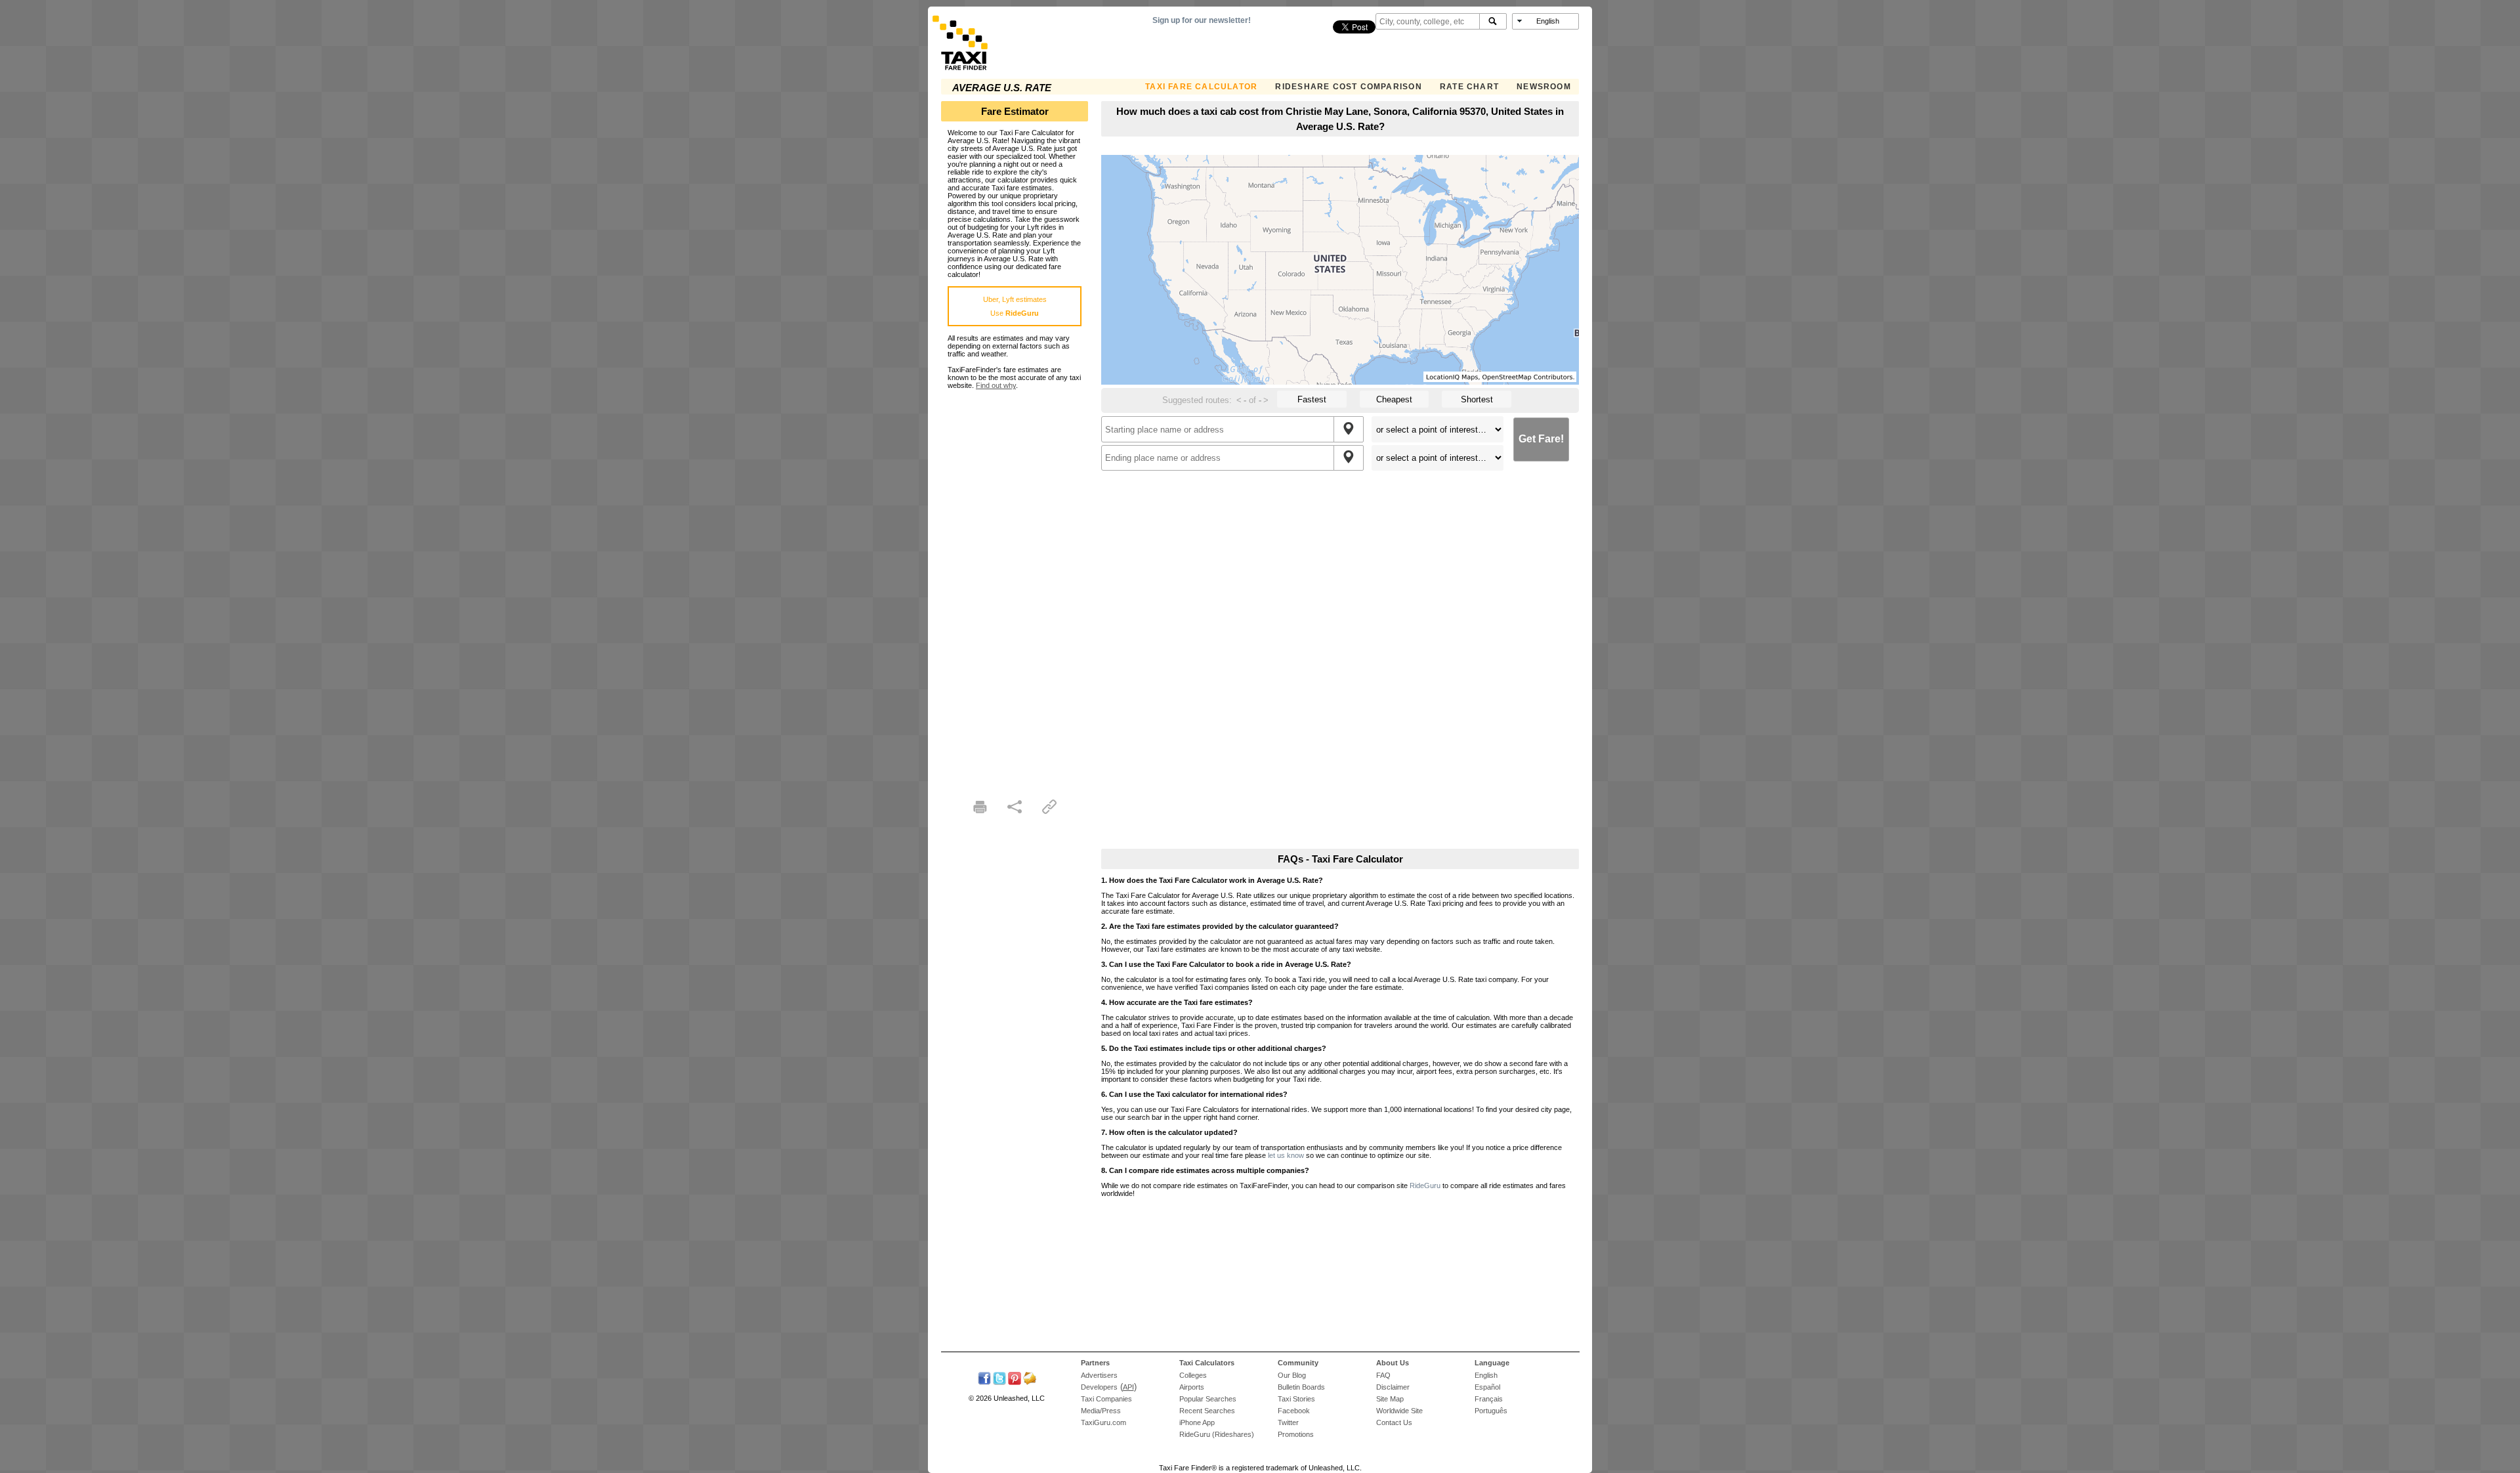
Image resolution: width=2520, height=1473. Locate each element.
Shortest (1477, 399)
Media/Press (1101, 1411)
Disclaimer (1393, 1387)
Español (1487, 1387)
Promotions (1296, 1434)
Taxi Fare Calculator (1201, 87)
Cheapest (1394, 399)
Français (1489, 1399)
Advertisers (1099, 1375)
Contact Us (1394, 1422)
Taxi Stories (1296, 1399)
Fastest (1312, 399)
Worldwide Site (1399, 1411)
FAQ (1383, 1375)
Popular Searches (1208, 1399)
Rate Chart (1469, 87)
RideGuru (1425, 1185)
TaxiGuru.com (1103, 1422)
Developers (1099, 1387)
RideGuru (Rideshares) (1217, 1434)
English (1486, 1375)
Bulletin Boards (1301, 1387)
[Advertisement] (1015, 586)
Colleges (1193, 1375)
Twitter (1288, 1422)
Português (1491, 1411)
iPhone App (1197, 1422)
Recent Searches (1207, 1411)
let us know (1286, 1155)
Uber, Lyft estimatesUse (1015, 306)
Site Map (1390, 1399)
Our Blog (1292, 1375)
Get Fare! (1541, 439)
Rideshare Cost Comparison (1348, 87)
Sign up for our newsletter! (1202, 20)
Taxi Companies (1106, 1399)
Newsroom (1544, 87)
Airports (1192, 1387)
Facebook (1294, 1411)
